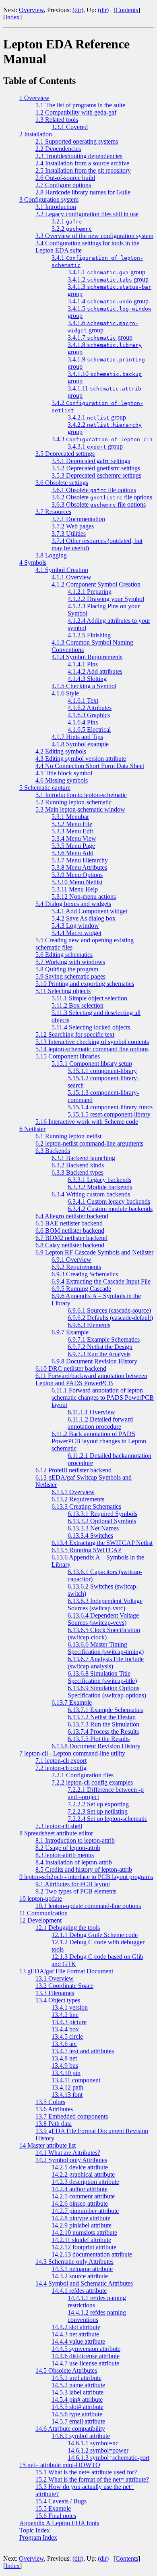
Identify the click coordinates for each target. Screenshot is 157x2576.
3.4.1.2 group (108, 279)
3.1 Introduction (56, 207)
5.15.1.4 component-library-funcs (110, 1107)
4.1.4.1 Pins (83, 664)
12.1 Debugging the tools (68, 1928)
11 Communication (43, 1913)
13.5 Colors (50, 2102)
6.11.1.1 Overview (91, 1412)
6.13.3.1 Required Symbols (102, 1514)
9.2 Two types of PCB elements (76, 1891)
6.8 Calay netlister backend (70, 1245)
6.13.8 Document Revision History (96, 1746)
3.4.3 (102, 439)
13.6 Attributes (54, 2109)
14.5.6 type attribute (77, 2414)
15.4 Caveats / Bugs (61, 2501)
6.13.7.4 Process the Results (103, 1732)
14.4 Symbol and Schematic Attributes (84, 2283)
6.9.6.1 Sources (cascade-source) (109, 1310)
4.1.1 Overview (71, 577)
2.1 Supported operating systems (77, 141)
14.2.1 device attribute (80, 2167)
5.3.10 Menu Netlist (77, 882)
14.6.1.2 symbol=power (98, 2450)
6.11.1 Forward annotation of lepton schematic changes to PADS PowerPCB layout (103, 1398)
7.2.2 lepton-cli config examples (92, 1782)
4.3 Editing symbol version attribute (81, 759)
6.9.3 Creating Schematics (85, 1274)
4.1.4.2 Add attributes (95, 671)
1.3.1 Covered (70, 127)
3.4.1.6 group (103, 327)
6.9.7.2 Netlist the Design (100, 1347)
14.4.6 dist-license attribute (86, 2356)
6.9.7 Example (70, 1332)
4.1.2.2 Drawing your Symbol (106, 599)
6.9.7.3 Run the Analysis (99, 1354)
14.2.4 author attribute (80, 2189)
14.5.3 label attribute (77, 2392)
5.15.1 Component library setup (92, 1064)
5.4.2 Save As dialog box (84, 918)
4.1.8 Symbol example (80, 744)
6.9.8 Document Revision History (94, 1361)
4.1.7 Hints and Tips (77, 737)
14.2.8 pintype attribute (81, 2218)
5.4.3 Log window (75, 926)
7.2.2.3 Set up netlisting (98, 1811)
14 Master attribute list (48, 2145)
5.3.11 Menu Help (75, 889)
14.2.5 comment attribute (83, 2196)
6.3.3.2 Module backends (100, 1187)
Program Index (38, 2537)
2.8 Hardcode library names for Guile (83, 192)
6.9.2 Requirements (76, 1267)
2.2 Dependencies (58, 149)
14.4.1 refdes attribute (79, 2291)
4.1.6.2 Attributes (90, 708)
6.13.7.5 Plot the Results (99, 1739)
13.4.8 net (64, 2058)
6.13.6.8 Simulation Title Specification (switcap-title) (102, 1677)
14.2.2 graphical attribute (83, 2174)
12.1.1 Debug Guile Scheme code (95, 1935)
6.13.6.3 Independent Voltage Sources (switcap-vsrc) (105, 1604)
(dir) (78, 10)
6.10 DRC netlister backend (71, 1368)
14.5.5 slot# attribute (77, 2407)
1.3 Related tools (57, 120)
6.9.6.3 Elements (89, 1325)
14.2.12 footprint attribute (84, 2247)
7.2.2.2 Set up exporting (98, 1804)
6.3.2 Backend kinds (78, 1165)
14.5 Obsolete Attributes (66, 2370)
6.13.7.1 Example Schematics (105, 1710)
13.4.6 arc (64, 2044)
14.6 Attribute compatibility (70, 2429)
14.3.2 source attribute (80, 2276)
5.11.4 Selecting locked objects (91, 1027)
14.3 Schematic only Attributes (74, 2262)
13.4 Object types (58, 2000)
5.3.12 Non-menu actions (84, 897)
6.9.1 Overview (71, 1260)
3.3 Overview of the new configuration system (94, 236)
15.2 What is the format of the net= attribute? (92, 2479)
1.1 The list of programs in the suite (80, 105)
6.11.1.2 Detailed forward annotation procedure (100, 1423)
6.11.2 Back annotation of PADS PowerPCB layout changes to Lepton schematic (99, 1441)
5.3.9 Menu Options (77, 875)
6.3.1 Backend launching (83, 1158)
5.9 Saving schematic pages (70, 976)
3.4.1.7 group (100, 337)
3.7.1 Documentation (78, 519)
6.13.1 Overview (73, 1492)
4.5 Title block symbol (64, 773)
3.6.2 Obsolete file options (102, 497)
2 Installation (36, 134)
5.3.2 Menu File (72, 824)
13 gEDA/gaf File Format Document (66, 1971)
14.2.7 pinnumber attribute (85, 2211)
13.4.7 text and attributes (83, 2051)
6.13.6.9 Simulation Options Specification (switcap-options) (107, 1692)
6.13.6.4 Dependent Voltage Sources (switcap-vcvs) (103, 1619)
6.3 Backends (53, 1151)
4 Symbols (33, 563)
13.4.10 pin (66, 2073)
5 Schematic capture (45, 788)
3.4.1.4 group (108, 301)
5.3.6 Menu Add (72, 853)
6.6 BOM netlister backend (70, 1231)
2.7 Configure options (63, 185)
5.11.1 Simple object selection (89, 998)
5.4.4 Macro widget (76, 933)
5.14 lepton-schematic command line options (92, 1049)
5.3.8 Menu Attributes (79, 867)
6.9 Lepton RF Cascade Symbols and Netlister (94, 1252)
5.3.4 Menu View (74, 838)
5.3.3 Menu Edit (72, 831)
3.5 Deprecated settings (65, 454)
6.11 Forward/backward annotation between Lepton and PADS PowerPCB (91, 1379)
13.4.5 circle (67, 2036)
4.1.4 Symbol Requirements (87, 657)
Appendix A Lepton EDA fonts (59, 2523)
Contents (127, 10)
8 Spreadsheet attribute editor (56, 1833)
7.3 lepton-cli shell (59, 1826)
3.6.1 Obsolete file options (94, 490)
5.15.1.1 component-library (102, 1071)
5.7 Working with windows (70, 962)
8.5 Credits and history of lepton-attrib (84, 1869)
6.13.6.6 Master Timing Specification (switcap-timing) (106, 1648)
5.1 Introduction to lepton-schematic (81, 795)
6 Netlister (32, 1129)
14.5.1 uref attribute (76, 2378)
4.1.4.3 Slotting (87, 679)
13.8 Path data (54, 2124)
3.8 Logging (51, 555)
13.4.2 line (65, 2015)
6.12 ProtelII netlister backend (73, 1470)
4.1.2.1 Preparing (90, 592)
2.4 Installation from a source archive (82, 163)
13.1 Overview (55, 1978)
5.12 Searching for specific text (75, 1034)
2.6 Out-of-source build (65, 178)
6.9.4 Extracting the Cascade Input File (101, 1281)
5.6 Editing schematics (64, 955)
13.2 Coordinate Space (64, 1986)
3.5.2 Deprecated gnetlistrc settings (96, 468)
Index (12, 17)
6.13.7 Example (72, 1702)
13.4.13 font (67, 2095)
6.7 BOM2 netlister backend (71, 1238)
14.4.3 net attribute (75, 2334)
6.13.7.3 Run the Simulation (103, 1724)
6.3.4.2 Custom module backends (110, 1209)
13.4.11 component (76, 2080)
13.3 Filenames (55, 1993)
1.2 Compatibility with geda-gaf (76, 112)
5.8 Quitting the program (67, 969)
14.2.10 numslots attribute (84, 2233)
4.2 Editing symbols (61, 751)
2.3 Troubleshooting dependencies (79, 156)
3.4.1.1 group (106, 272)
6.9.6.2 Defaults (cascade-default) (110, 1318)
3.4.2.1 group (97, 417)
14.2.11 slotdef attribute (81, 2240)
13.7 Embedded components (72, 2116)
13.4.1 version (70, 2007)
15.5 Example (53, 2508)
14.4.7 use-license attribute (85, 2363)
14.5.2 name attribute (78, 2385)
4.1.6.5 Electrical (89, 730)
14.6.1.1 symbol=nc (93, 2443)
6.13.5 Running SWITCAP (87, 1550)
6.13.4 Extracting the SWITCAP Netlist (102, 1543)
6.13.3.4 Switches (90, 1535)
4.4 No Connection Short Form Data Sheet (90, 766)
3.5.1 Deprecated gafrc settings (91, 461)
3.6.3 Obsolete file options (99, 504)
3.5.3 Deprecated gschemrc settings (96, 475)
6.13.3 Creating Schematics (86, 1506)
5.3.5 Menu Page (73, 846)
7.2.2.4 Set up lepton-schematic (107, 1819)
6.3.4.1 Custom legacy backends (109, 1201)
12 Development (40, 1920)
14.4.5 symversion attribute (86, 2349)
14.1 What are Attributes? (68, 2153)
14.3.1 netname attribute (82, 2269)
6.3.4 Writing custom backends (91, 1194)
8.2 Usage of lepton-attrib (68, 1848)
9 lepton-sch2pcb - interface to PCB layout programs (86, 1877)
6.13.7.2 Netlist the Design (102, 1717)
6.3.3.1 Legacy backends (99, 1180)
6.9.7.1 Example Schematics (104, 1339)
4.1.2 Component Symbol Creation (96, 584)
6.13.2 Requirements (78, 1499)
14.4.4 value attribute (78, 2341)
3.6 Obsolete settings (62, 483)
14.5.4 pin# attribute (77, 2400)
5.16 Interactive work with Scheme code (87, 1122)
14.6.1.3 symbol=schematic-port (108, 2458)
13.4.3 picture (69, 2022)
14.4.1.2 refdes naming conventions (97, 2316)
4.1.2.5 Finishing (89, 635)
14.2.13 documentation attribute (92, 2254)
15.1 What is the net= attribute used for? (86, 2472)
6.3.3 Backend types (77, 1172)
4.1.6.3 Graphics (89, 715)
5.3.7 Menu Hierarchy (80, 860)
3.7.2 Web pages (73, 526)
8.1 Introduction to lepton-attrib (75, 1840)
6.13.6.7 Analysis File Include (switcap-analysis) (106, 1663)
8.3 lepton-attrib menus (65, 1855)
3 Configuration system (49, 199)
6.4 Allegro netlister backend (72, 1216)
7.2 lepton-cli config (61, 1768)
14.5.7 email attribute (78, 2421)
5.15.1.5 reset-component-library (109, 1114)
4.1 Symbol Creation (62, 570)
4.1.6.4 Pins (83, 722)
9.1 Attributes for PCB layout (73, 1884)
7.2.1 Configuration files (83, 1775)
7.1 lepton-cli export (61, 1761)
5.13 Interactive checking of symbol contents (92, 1042)
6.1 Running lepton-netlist (68, 1136)
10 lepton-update (41, 1899)
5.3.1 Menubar (70, 817)
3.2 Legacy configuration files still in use (87, 214)
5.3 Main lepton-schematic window (80, 809)
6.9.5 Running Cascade (81, 1289)
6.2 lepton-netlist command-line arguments (89, 1143)
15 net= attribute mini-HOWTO (60, 2465)
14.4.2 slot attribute (76, 2327)
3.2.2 (72, 229)
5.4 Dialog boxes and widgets (73, 904)
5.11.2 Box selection (77, 1005)
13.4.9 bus (65, 2066)
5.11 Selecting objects (63, 991)
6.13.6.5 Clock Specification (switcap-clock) (104, 1633)
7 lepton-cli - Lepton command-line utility (72, 1753)
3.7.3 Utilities (69, 533)
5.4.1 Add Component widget (89, 911)
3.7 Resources (53, 512)
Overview (31, 10)
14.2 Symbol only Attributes (71, 2160)
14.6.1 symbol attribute (81, 2436)
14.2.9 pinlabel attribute (82, 2225)
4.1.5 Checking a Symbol (84, 686)
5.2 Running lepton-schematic (73, 802)
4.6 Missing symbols (62, 780)
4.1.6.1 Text (83, 700)
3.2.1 (67, 221)
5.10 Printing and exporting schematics (85, 984)
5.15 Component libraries (68, 1056)
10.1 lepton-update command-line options (88, 1906)
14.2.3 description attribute (85, 2182)
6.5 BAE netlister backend (69, 1223)
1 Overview (34, 98)
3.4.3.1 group (95, 446)
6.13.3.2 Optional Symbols (102, 1521)
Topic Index (35, 2530)
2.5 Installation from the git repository (83, 170)
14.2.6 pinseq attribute (80, 2203)
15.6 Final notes (56, 2516)
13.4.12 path (67, 2087)
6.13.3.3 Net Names (93, 1528)
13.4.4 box (65, 2029)
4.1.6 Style (65, 693)
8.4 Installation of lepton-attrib (74, 1862)
